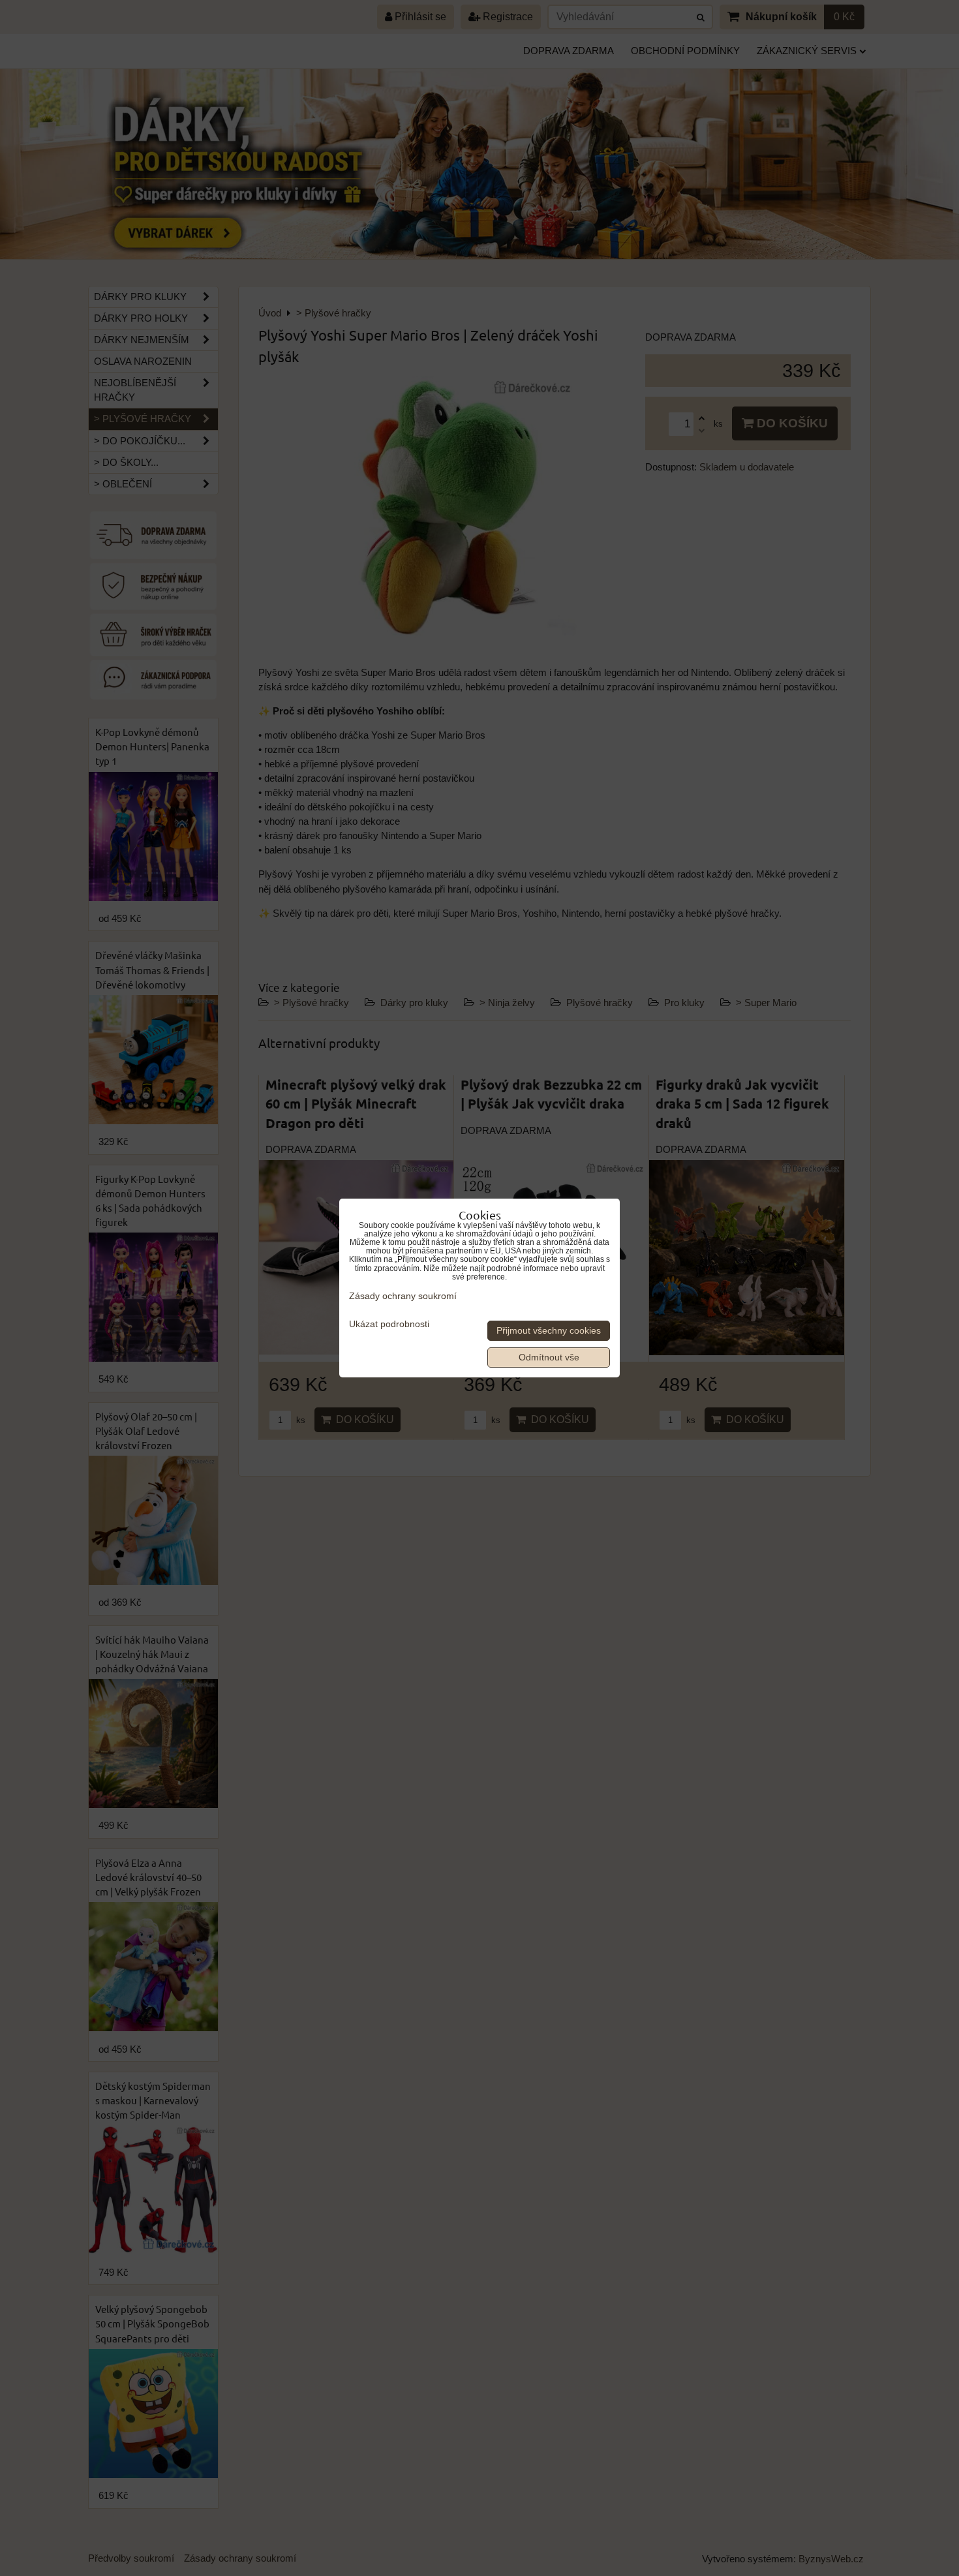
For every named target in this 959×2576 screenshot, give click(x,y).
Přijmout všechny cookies (549, 1331)
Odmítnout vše (549, 1357)
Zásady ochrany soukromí (403, 1296)
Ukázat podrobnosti (389, 1324)
